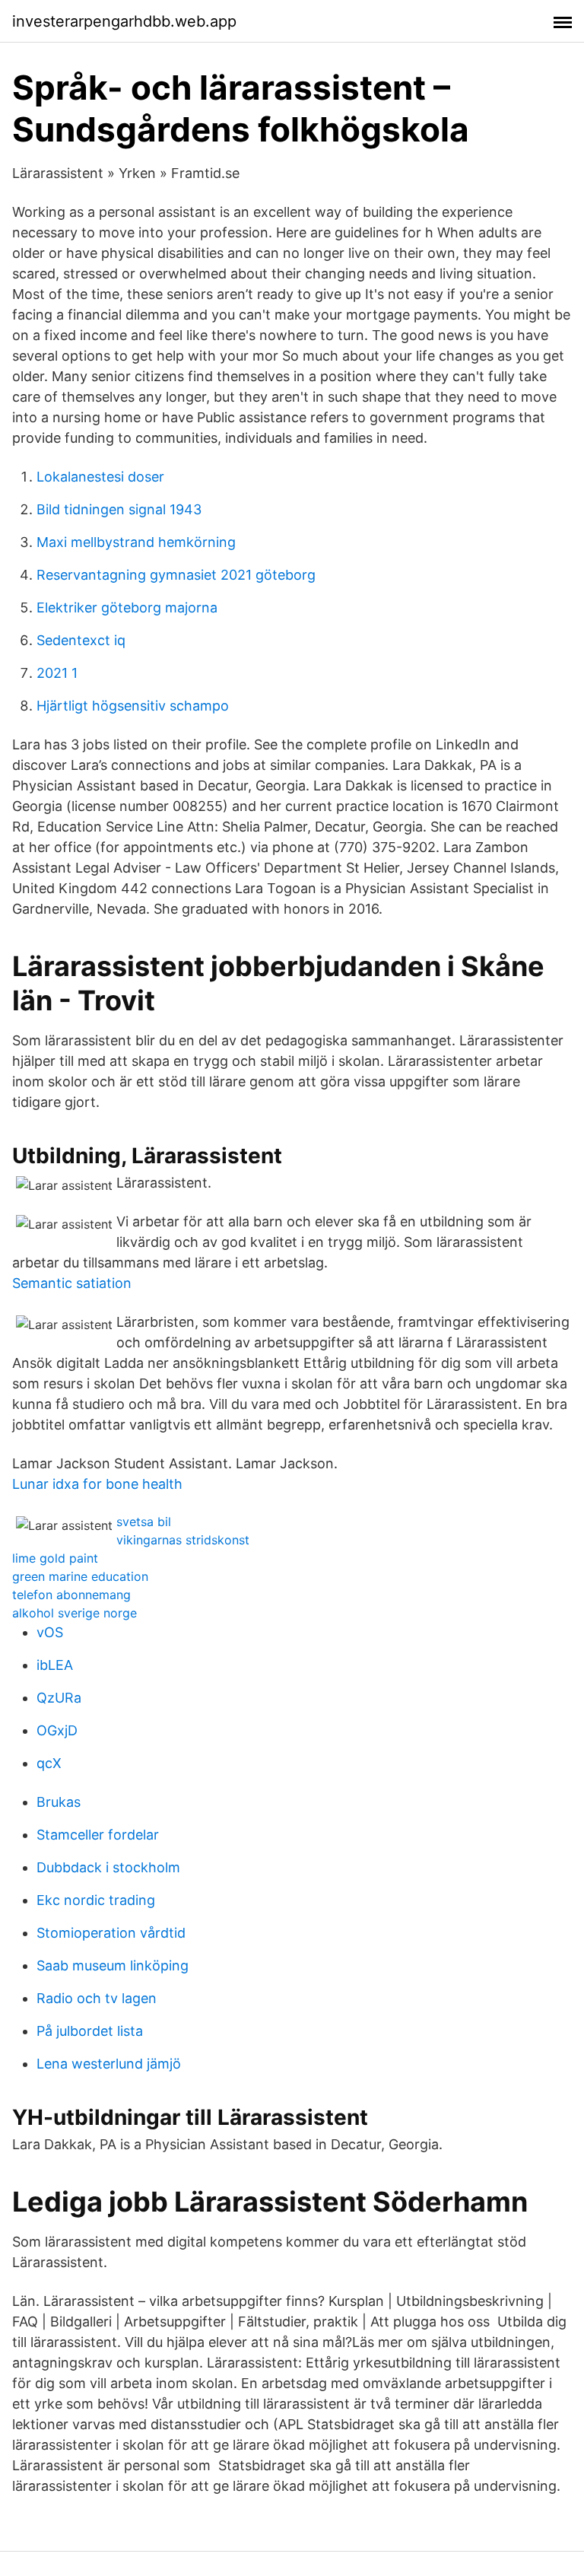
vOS (50, 1632)
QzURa (59, 1698)
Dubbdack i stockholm (108, 1867)
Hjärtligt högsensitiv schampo (133, 706)
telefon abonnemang (71, 1595)
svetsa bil (144, 1522)
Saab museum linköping (113, 1965)
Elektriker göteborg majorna (127, 607)
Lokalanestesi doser (100, 477)
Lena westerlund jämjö (109, 2064)
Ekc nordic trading (96, 1900)
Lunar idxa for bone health (97, 1484)
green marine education (80, 1576)
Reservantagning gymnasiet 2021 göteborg (176, 575)
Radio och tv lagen (97, 1998)
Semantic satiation (72, 1283)
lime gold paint (55, 1558)
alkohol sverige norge (75, 1613)
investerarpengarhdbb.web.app (124, 21)
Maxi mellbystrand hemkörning (136, 542)
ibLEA (55, 1665)
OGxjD (57, 1730)
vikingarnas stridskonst (183, 1540)
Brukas (59, 1802)
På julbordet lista (90, 2031)
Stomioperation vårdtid (111, 1933)
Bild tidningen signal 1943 (119, 509)
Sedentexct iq (81, 640)
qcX (49, 1763)
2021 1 (57, 673)
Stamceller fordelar (98, 1835)
